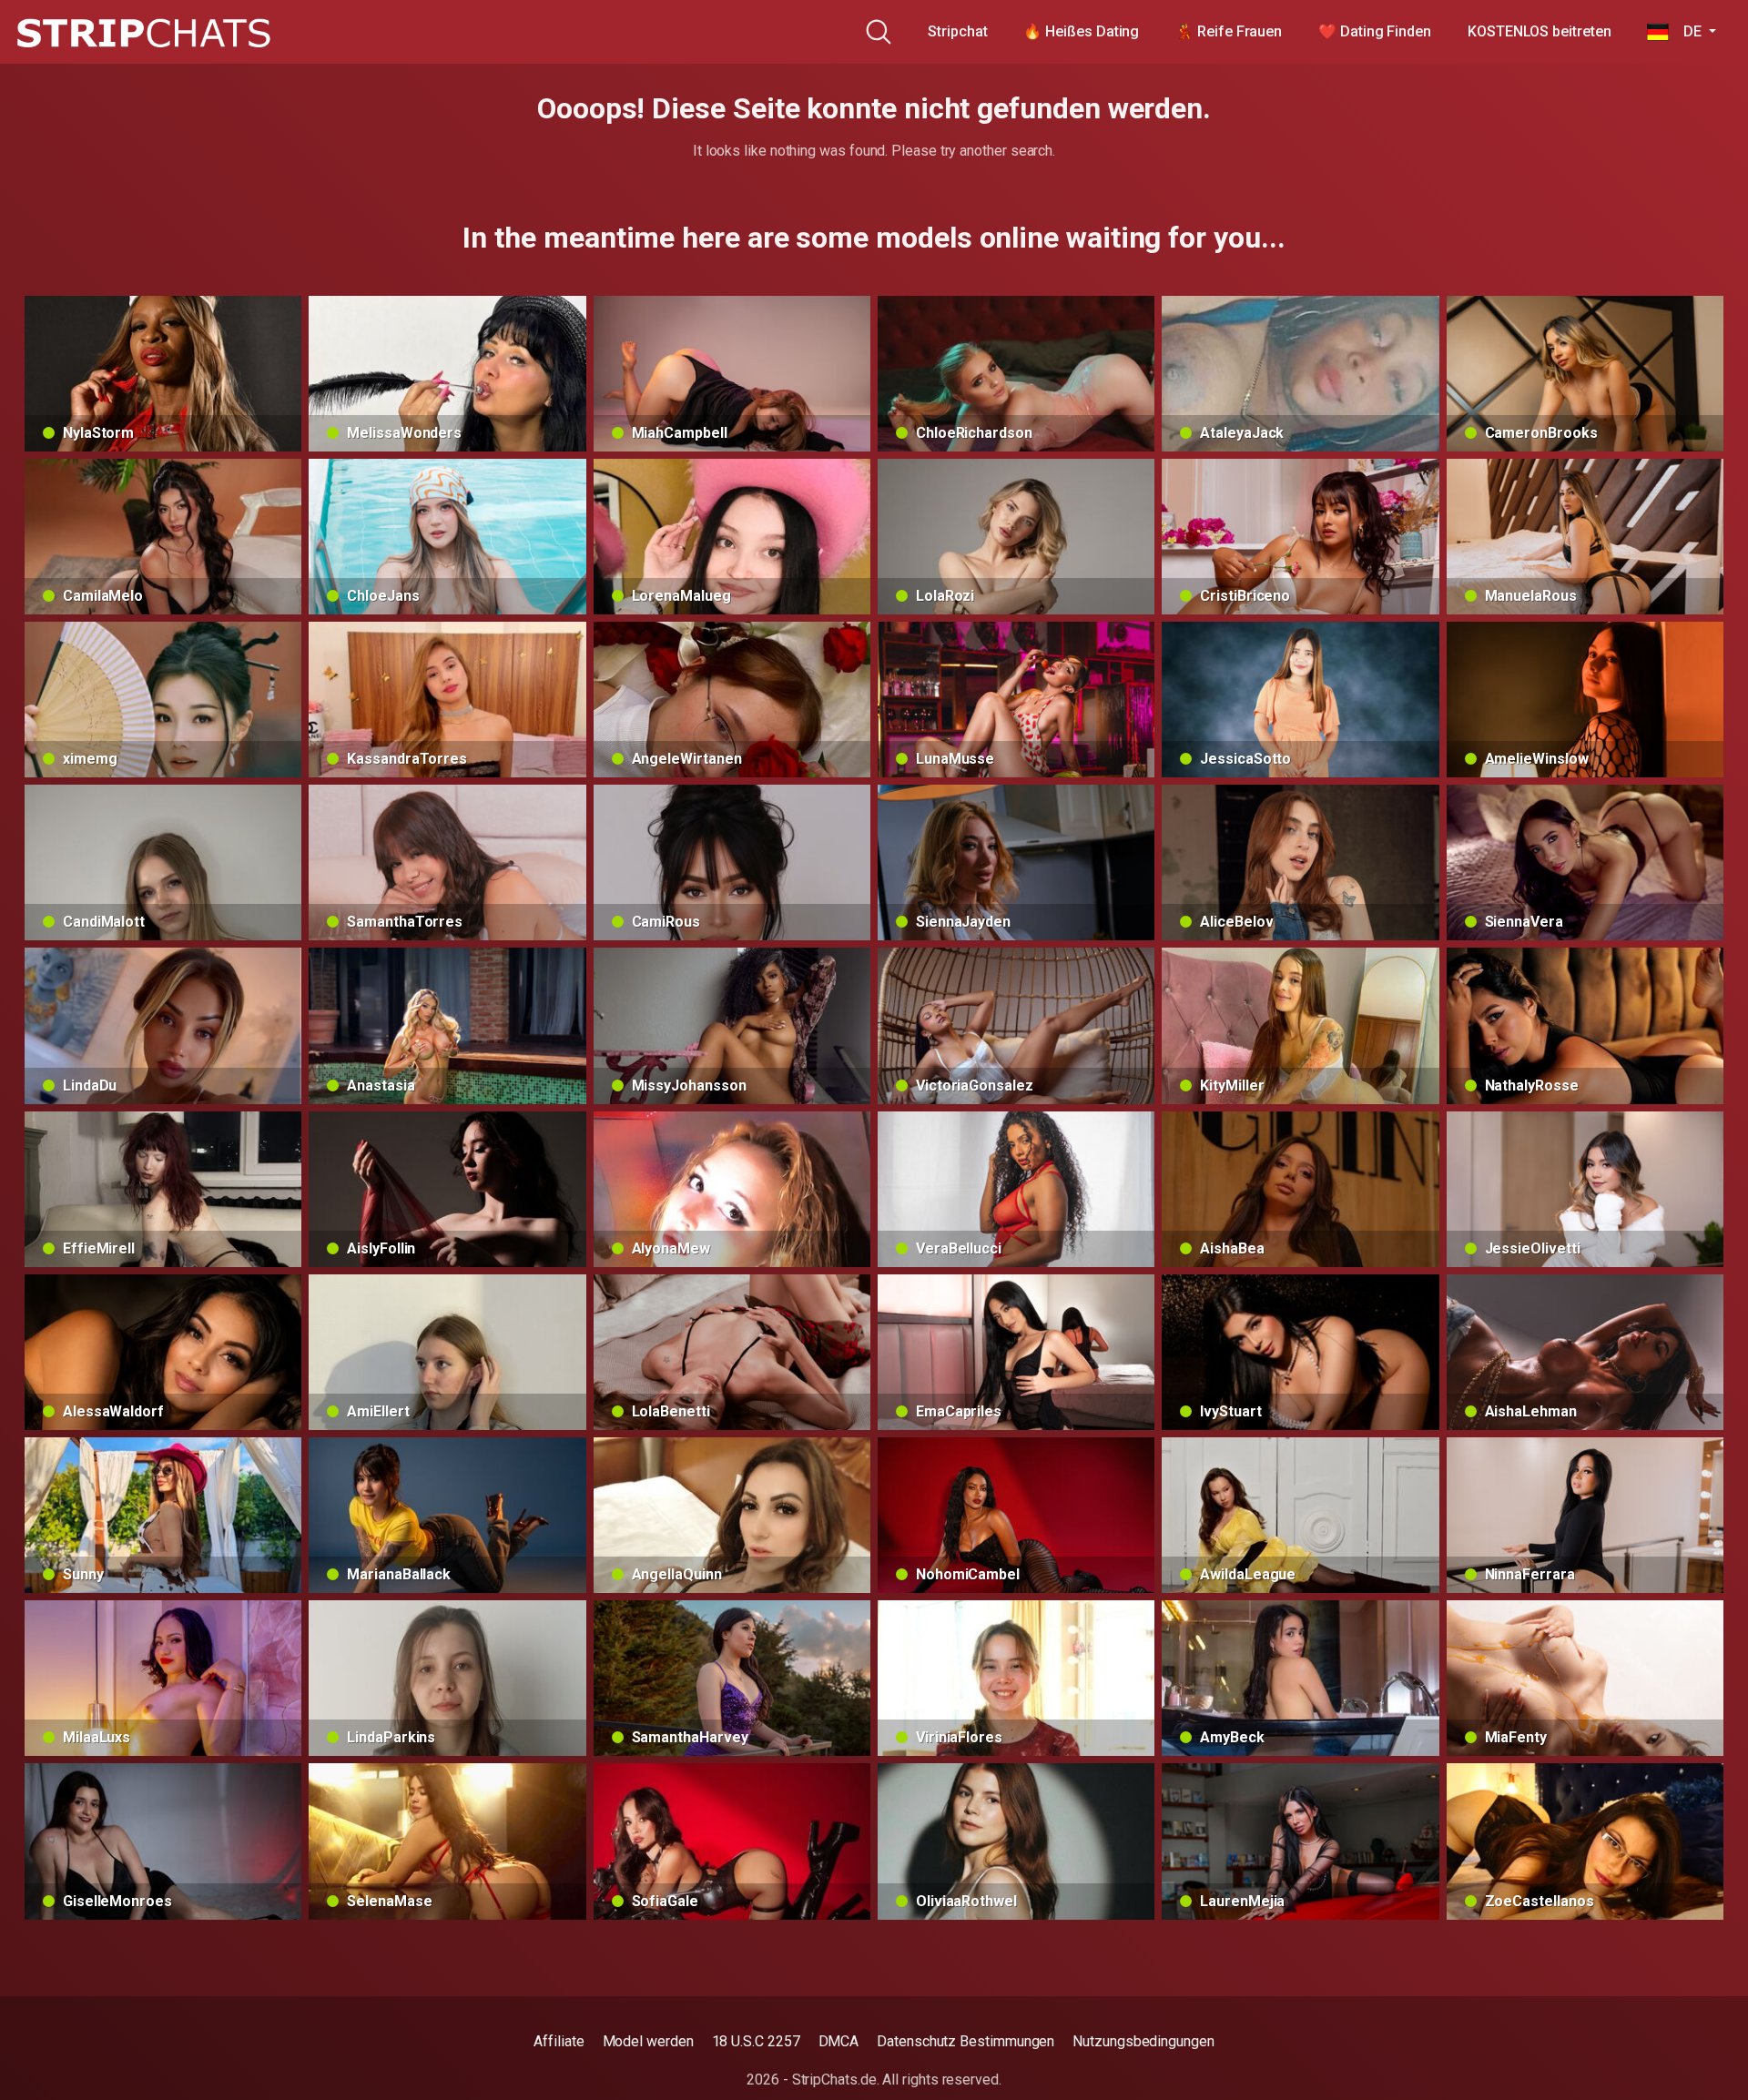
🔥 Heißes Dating (1081, 31)
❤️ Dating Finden (1375, 31)
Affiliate (559, 2041)
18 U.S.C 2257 (756, 2041)
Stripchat (957, 31)
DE (1687, 31)
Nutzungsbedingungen (1143, 2041)
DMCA (839, 2041)
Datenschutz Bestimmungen (965, 2041)
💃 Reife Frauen (1229, 31)
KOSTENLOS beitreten (1539, 31)
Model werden (648, 2041)
